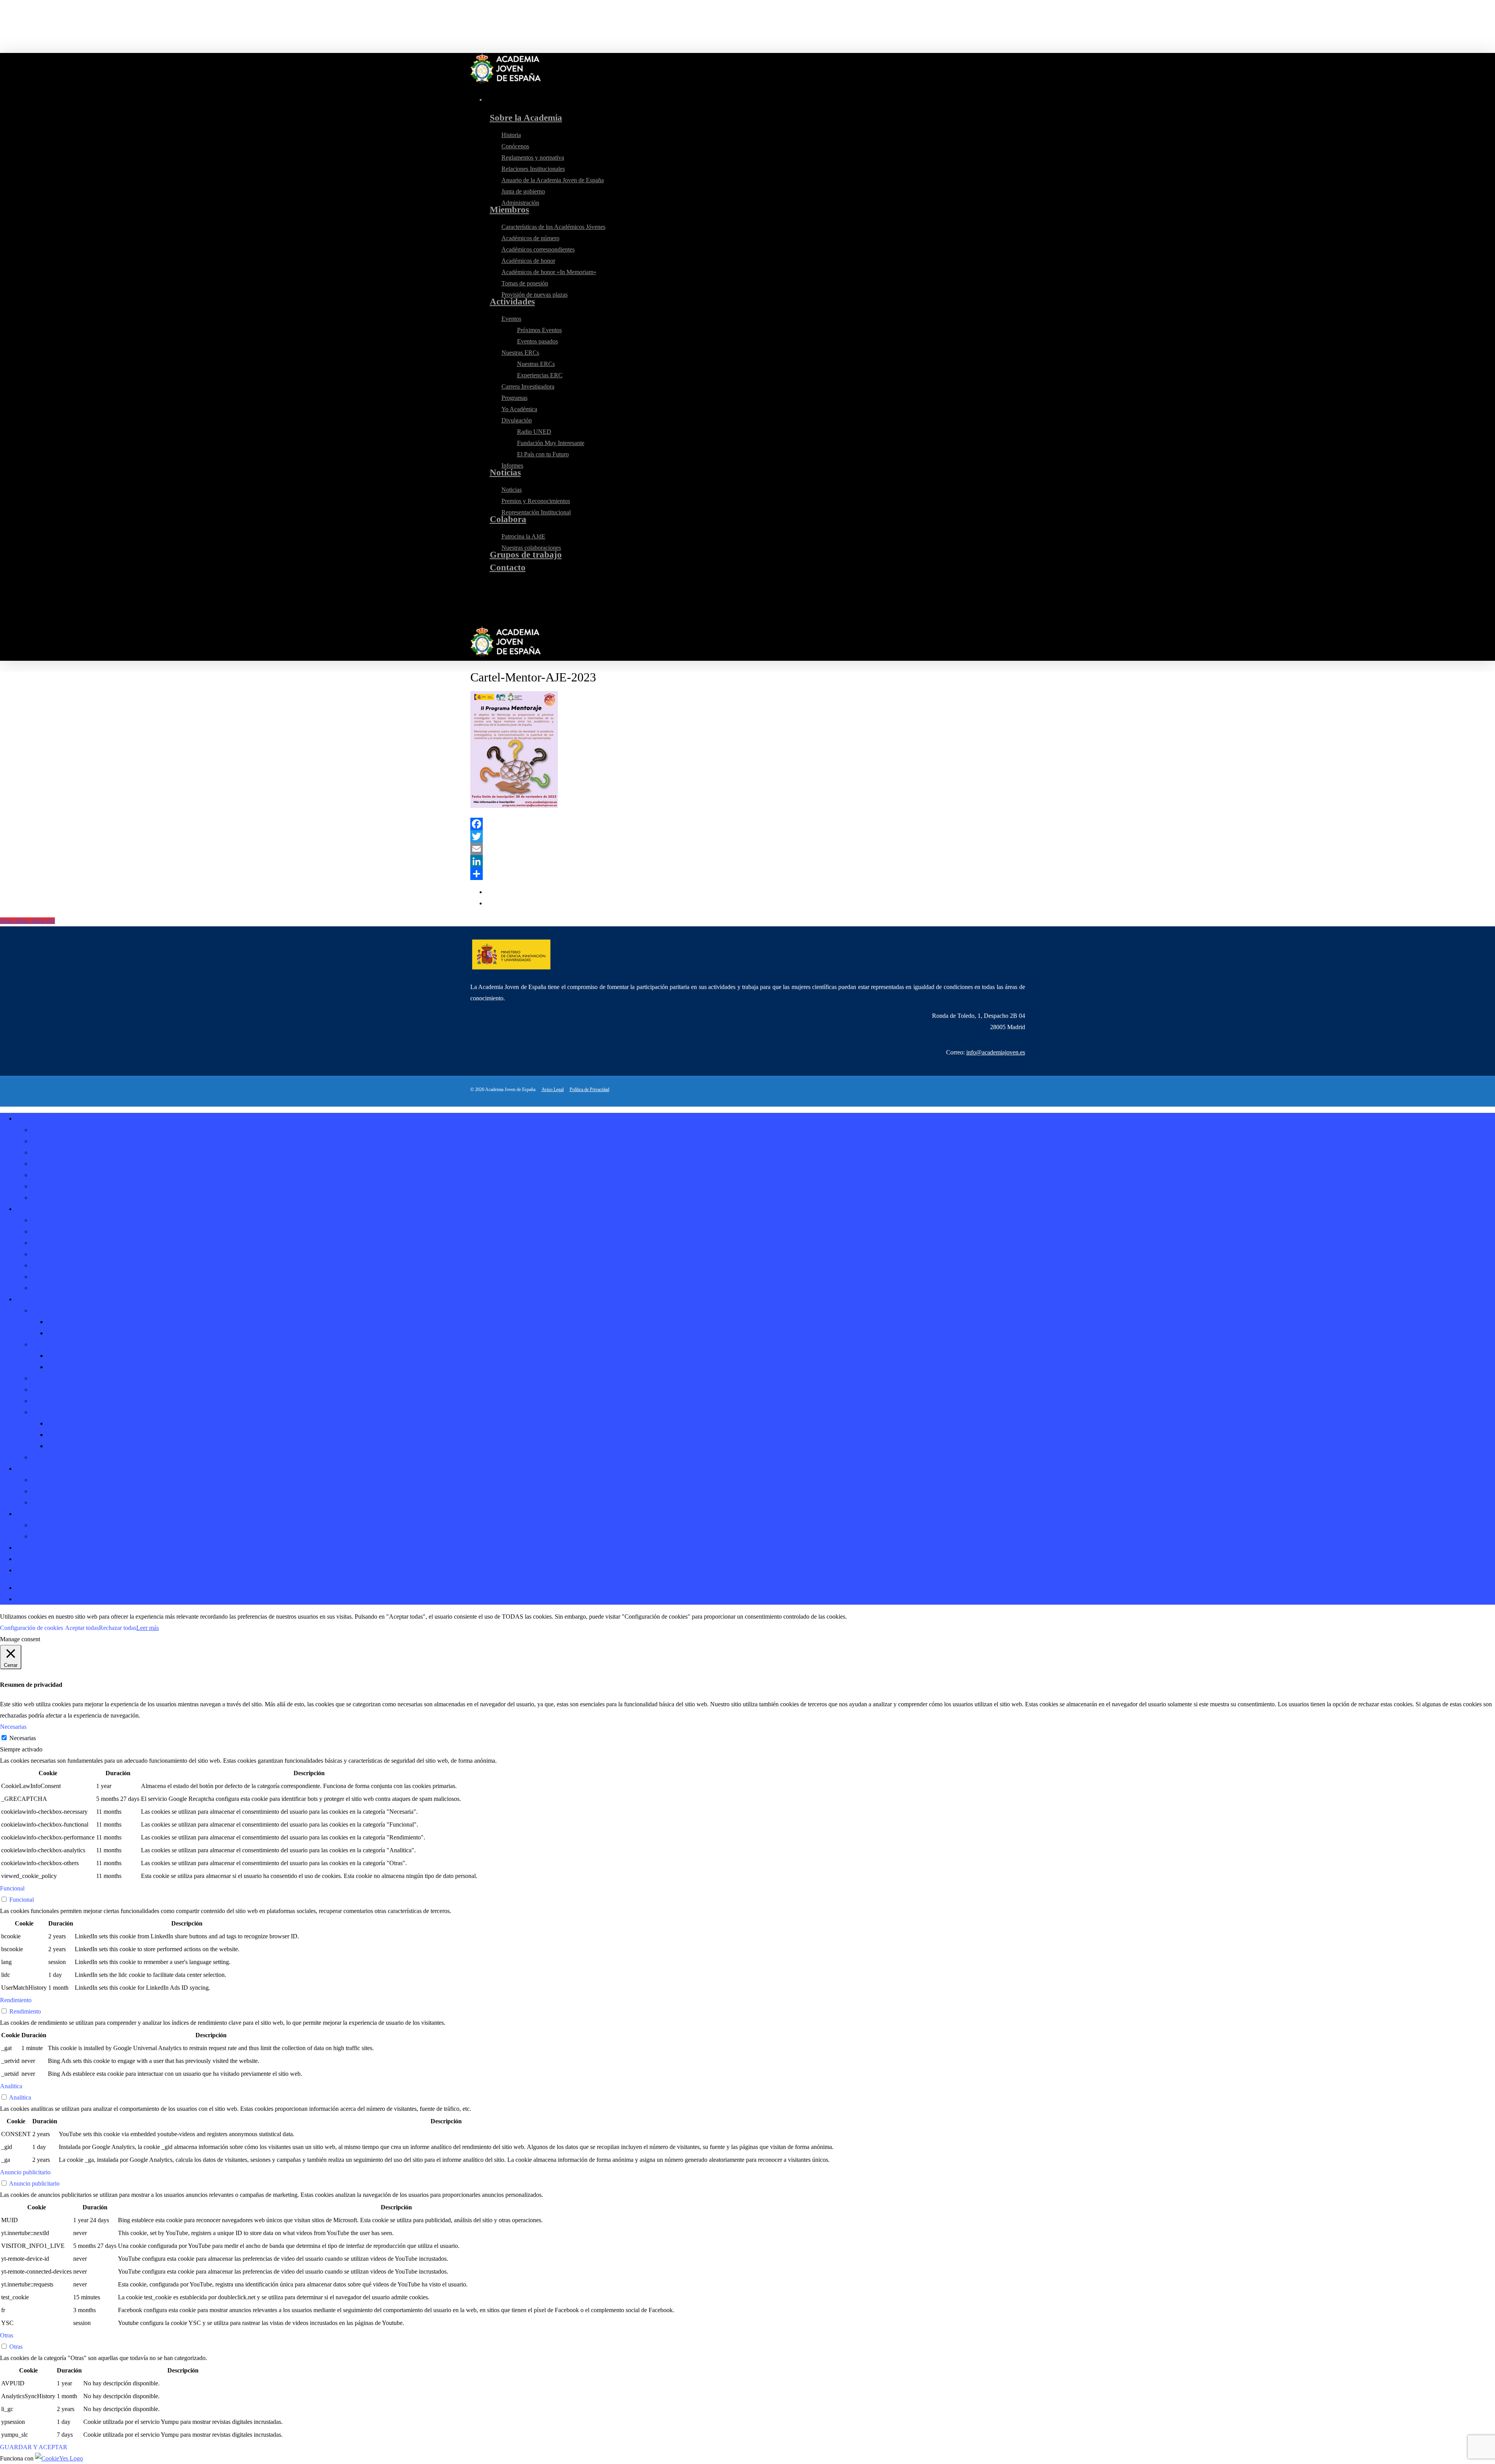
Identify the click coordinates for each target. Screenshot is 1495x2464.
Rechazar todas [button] (118, 1628)
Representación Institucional (66, 1502)
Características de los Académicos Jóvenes (83, 1220)
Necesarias (23, 1738)
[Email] (748, 849)
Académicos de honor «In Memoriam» (79, 1265)
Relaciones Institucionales (63, 1164)
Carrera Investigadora (58, 1378)
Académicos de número (60, 1231)
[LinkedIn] (748, 861)
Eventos (41, 1310)
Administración (50, 1198)
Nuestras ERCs (50, 1344)
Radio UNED (64, 1423)
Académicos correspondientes (68, 1243)
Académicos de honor (58, 1254)
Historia (41, 1130)
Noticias (26, 1469)
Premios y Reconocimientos (65, 1491)
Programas (44, 1390)
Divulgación (46, 1412)
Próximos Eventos (69, 1322)
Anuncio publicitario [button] (25, 2172)
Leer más (148, 1628)
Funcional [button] (12, 1888)
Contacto (27, 1559)
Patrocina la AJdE (53, 1525)
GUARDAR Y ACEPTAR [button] (34, 2447)
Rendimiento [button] (16, 2000)
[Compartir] (748, 874)
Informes (42, 1457)
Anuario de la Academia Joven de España (82, 1175)
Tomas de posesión (55, 1277)
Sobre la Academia (39, 1118)
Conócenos (45, 1141)
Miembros (28, 1209)
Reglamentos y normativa (62, 1152)
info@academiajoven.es (996, 1052)
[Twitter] (748, 836)
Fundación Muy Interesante (80, 1435)
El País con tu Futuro (73, 1446)
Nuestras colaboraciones (61, 1536)
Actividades (30, 1299)
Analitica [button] (11, 2086)
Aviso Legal (553, 1089)
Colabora (27, 1514)
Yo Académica (49, 1401)
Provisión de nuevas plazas (64, 1288)
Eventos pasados (67, 1333)
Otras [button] (7, 2335)
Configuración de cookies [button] (32, 1628)
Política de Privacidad (589, 1089)
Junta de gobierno (53, 1186)
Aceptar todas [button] (82, 1628)
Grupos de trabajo (38, 1548)
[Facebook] (748, 824)
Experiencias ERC (69, 1367)
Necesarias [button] (13, 1727)
